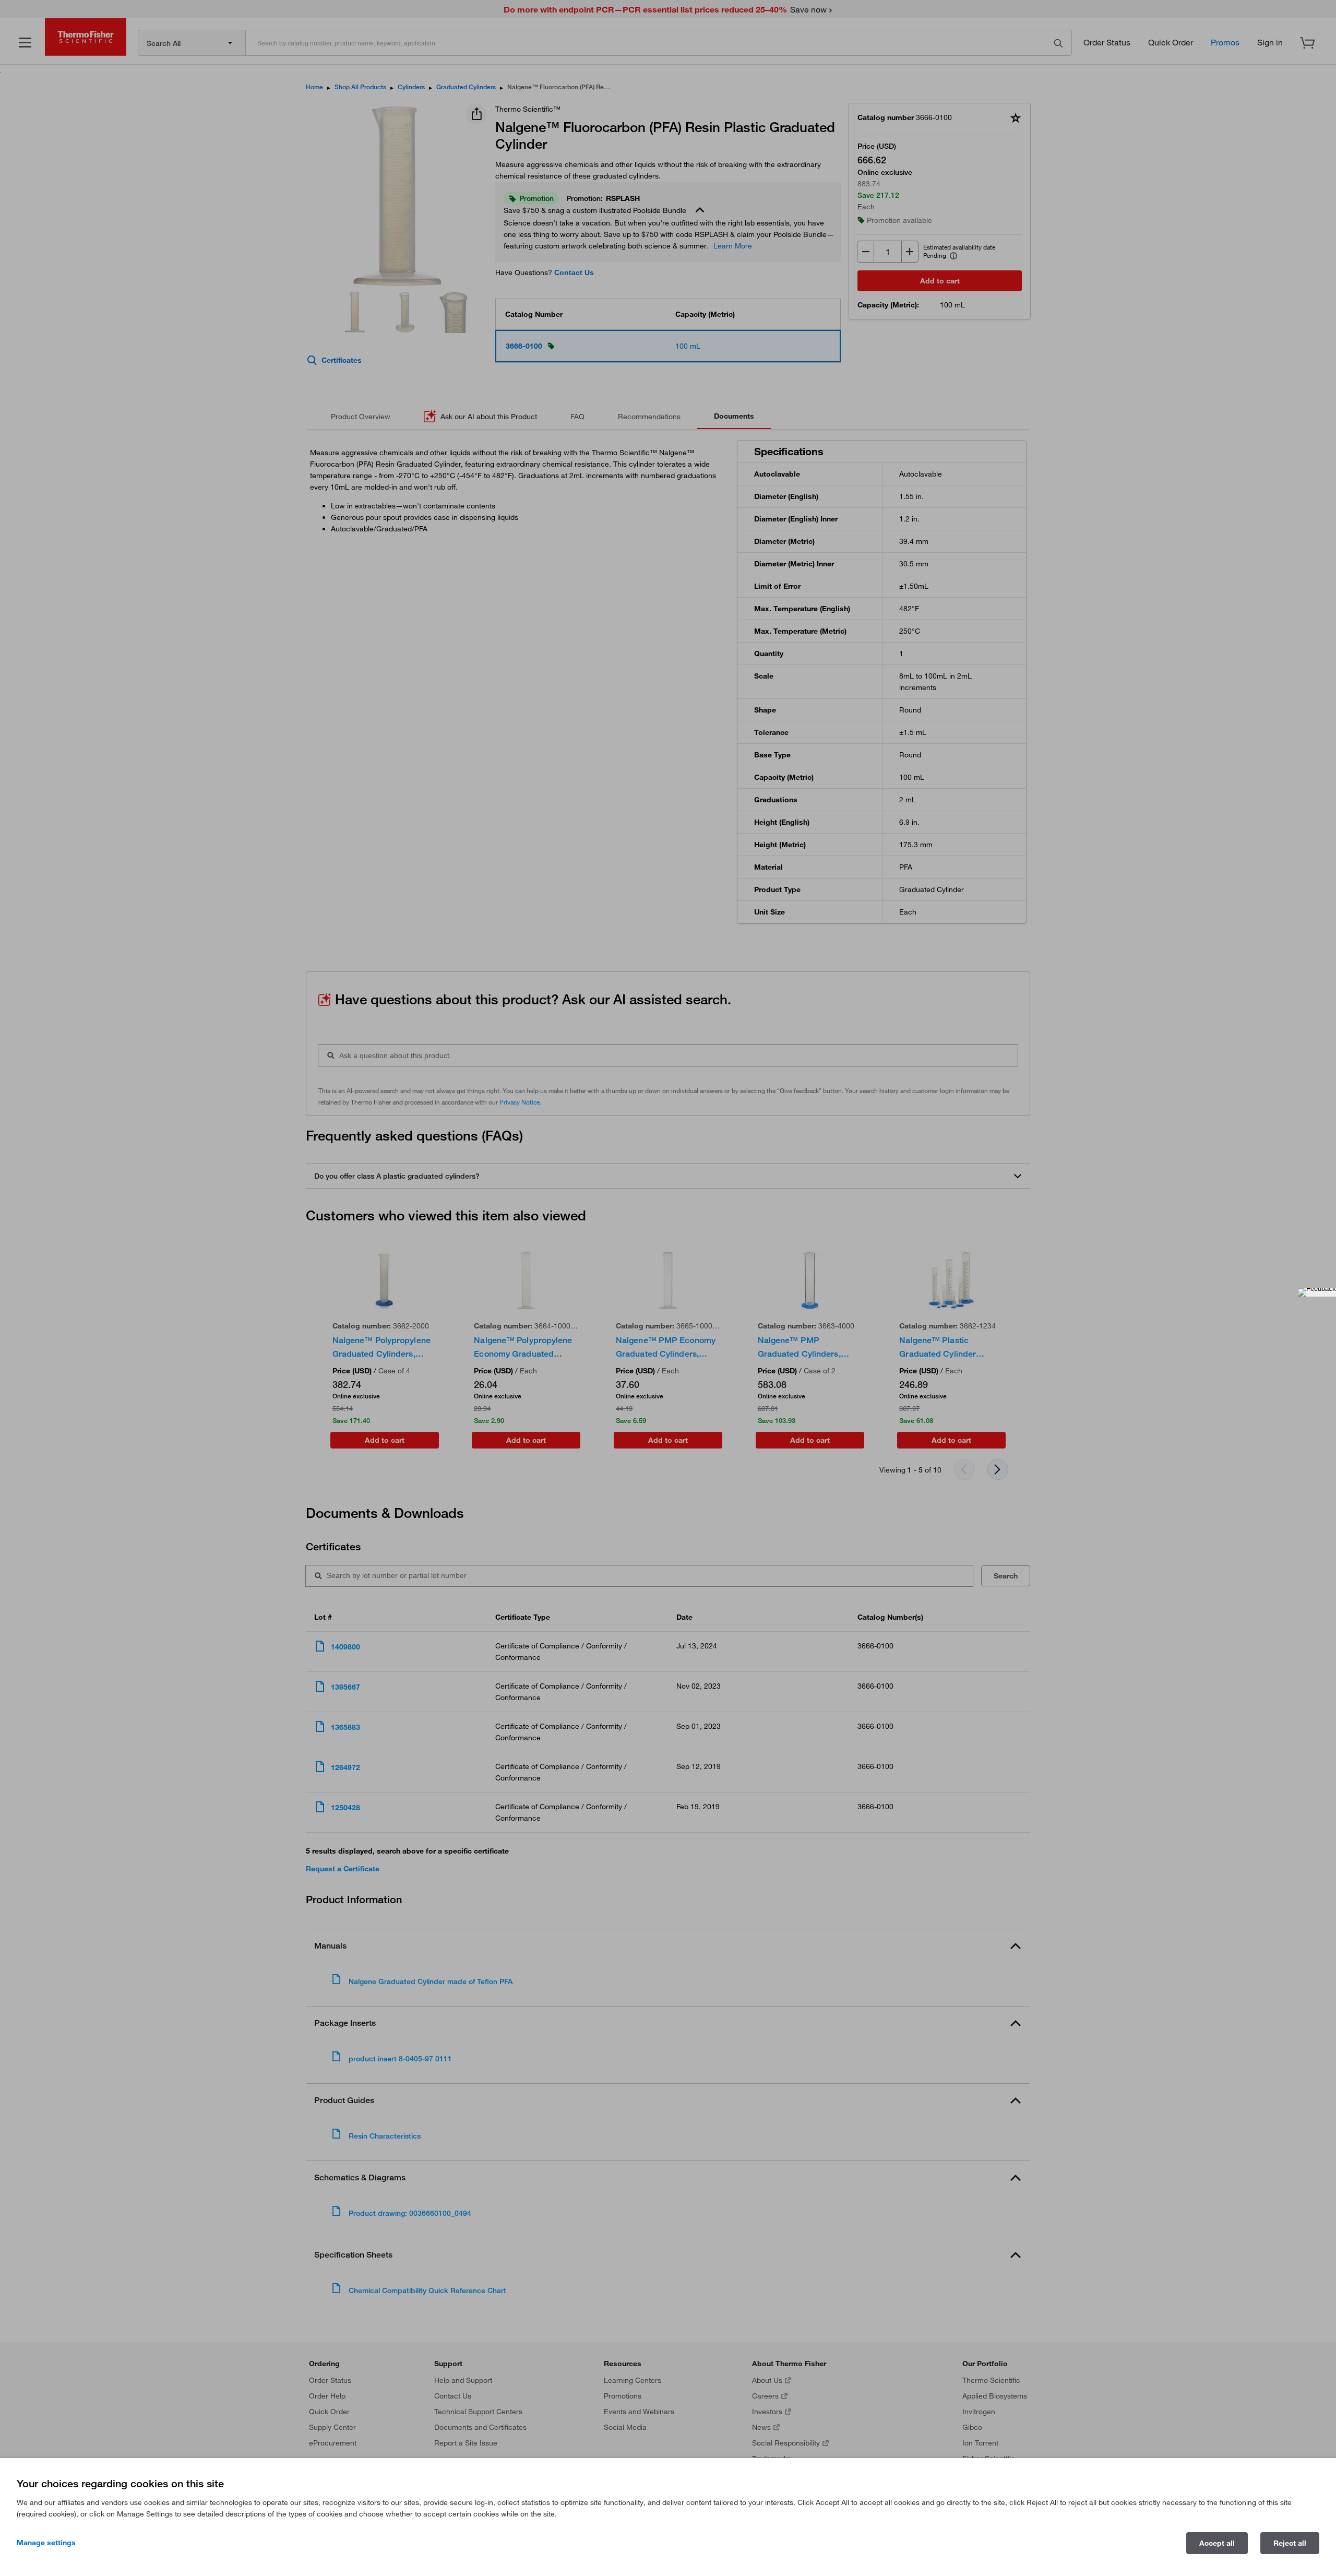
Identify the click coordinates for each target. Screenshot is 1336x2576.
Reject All (1290, 2543)
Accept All (1217, 2543)
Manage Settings (46, 2543)
